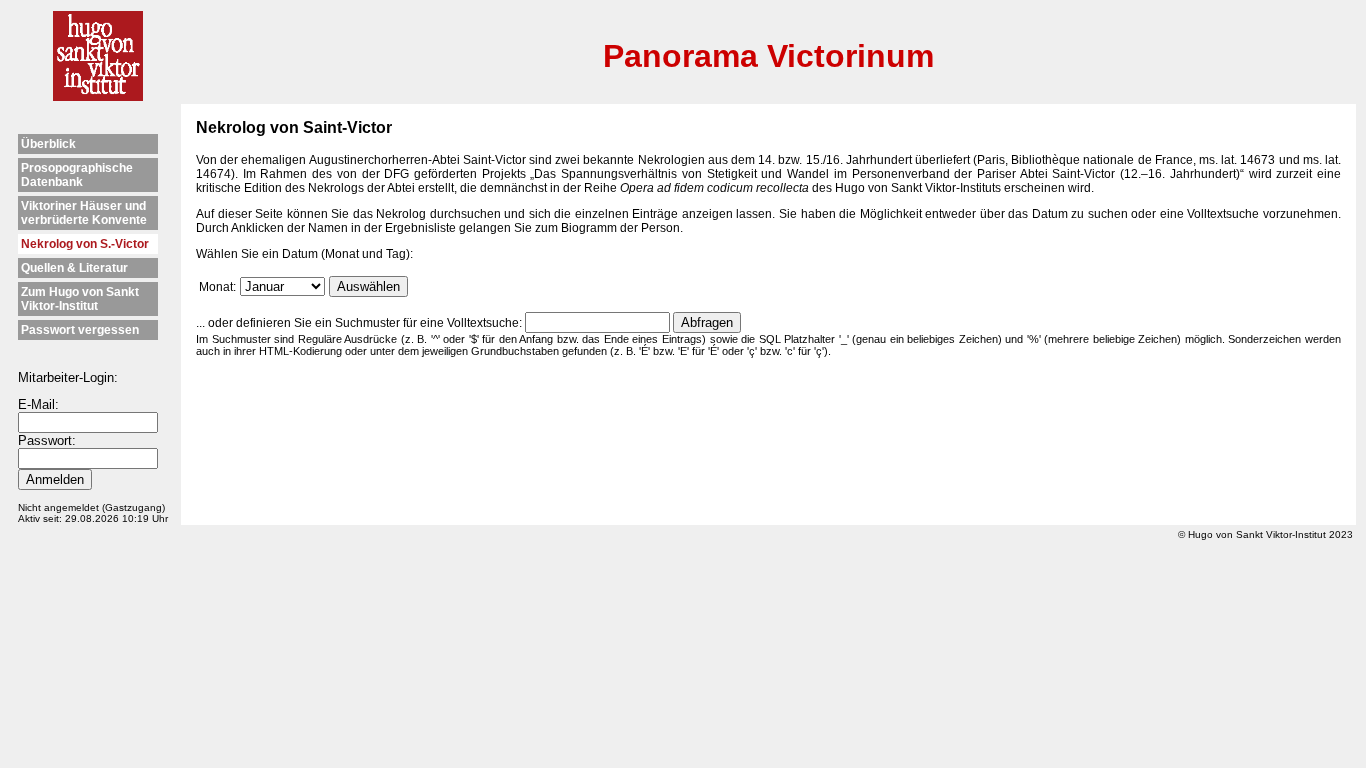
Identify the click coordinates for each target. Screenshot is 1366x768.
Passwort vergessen (80, 330)
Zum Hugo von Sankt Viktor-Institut (80, 299)
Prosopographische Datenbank (77, 175)
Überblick (48, 144)
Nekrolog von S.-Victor (85, 244)
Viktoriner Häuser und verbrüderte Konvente (84, 213)
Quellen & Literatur (74, 268)
